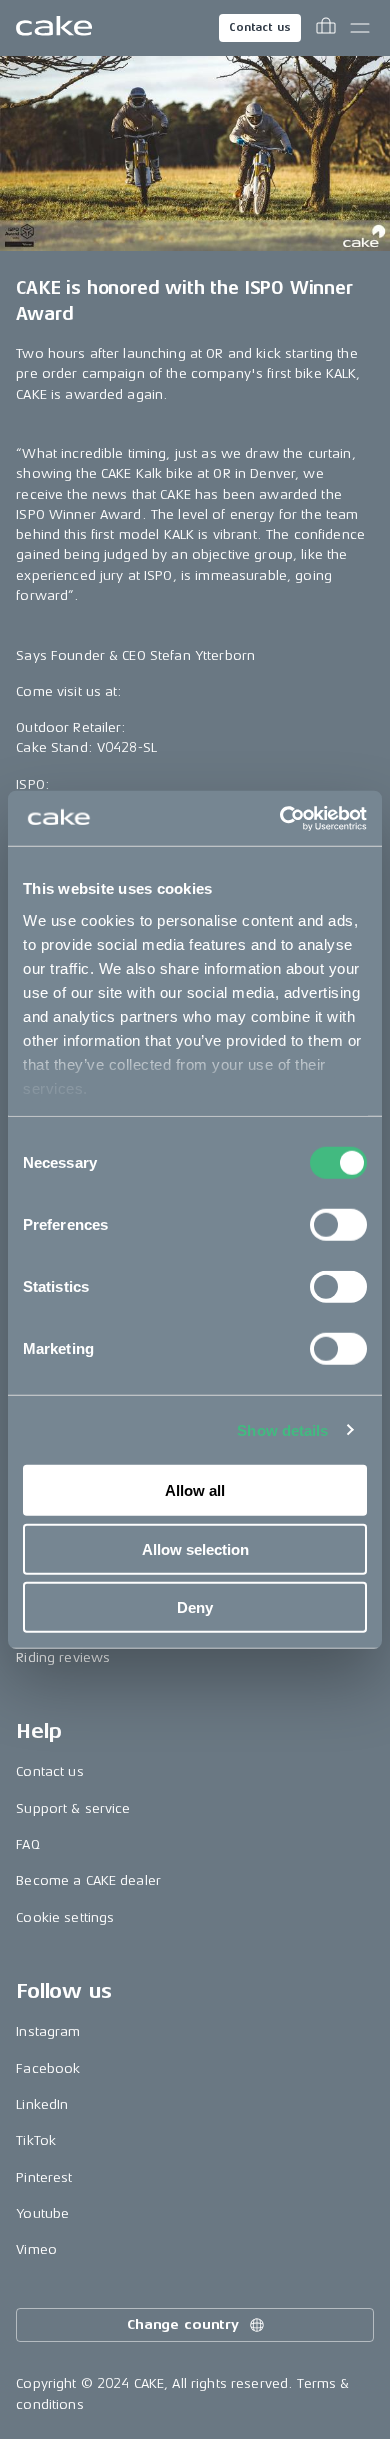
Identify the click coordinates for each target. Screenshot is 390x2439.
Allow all (195, 1490)
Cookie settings (65, 1917)
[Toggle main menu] (360, 28)
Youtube (42, 2213)
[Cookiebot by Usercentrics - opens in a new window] (280, 818)
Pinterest (44, 2177)
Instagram (48, 2031)
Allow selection (195, 1548)
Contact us (260, 27)
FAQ (27, 1844)
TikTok (36, 2140)
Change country (183, 2324)
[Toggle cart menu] (326, 28)
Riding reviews (63, 1657)
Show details (282, 1429)
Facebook (48, 2068)
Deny (195, 1607)
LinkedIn (42, 2104)
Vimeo (36, 2249)
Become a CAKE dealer (88, 1880)
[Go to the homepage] (54, 28)
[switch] (338, 1225)
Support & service (73, 1808)
